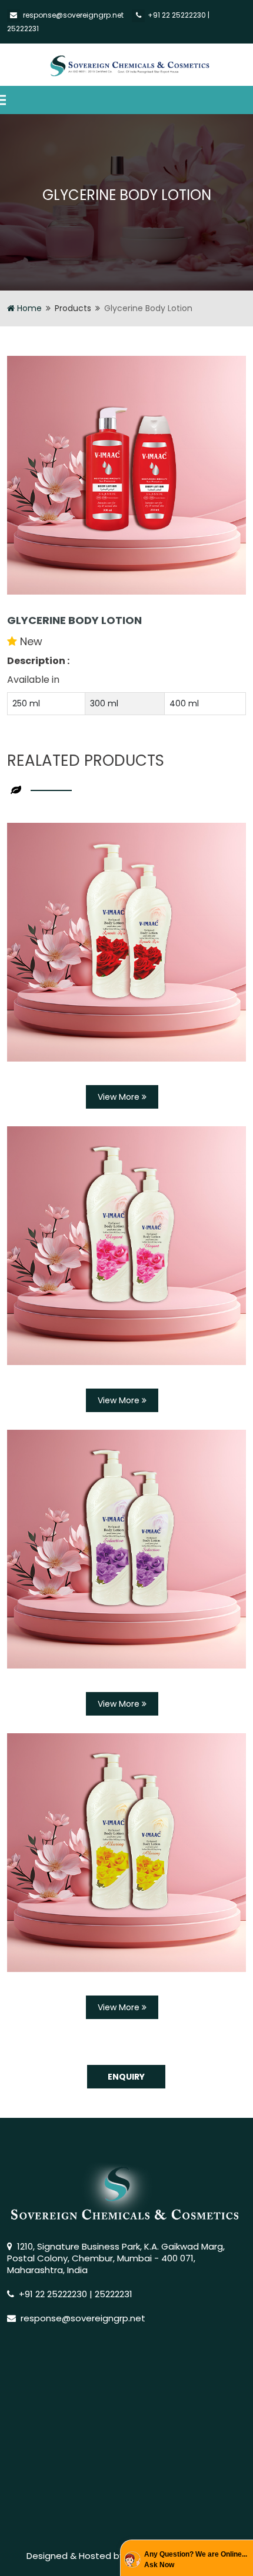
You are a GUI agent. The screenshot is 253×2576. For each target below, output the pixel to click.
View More (120, 1097)
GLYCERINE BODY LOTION (74, 620)
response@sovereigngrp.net (73, 15)
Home (28, 308)
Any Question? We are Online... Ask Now (196, 2560)
